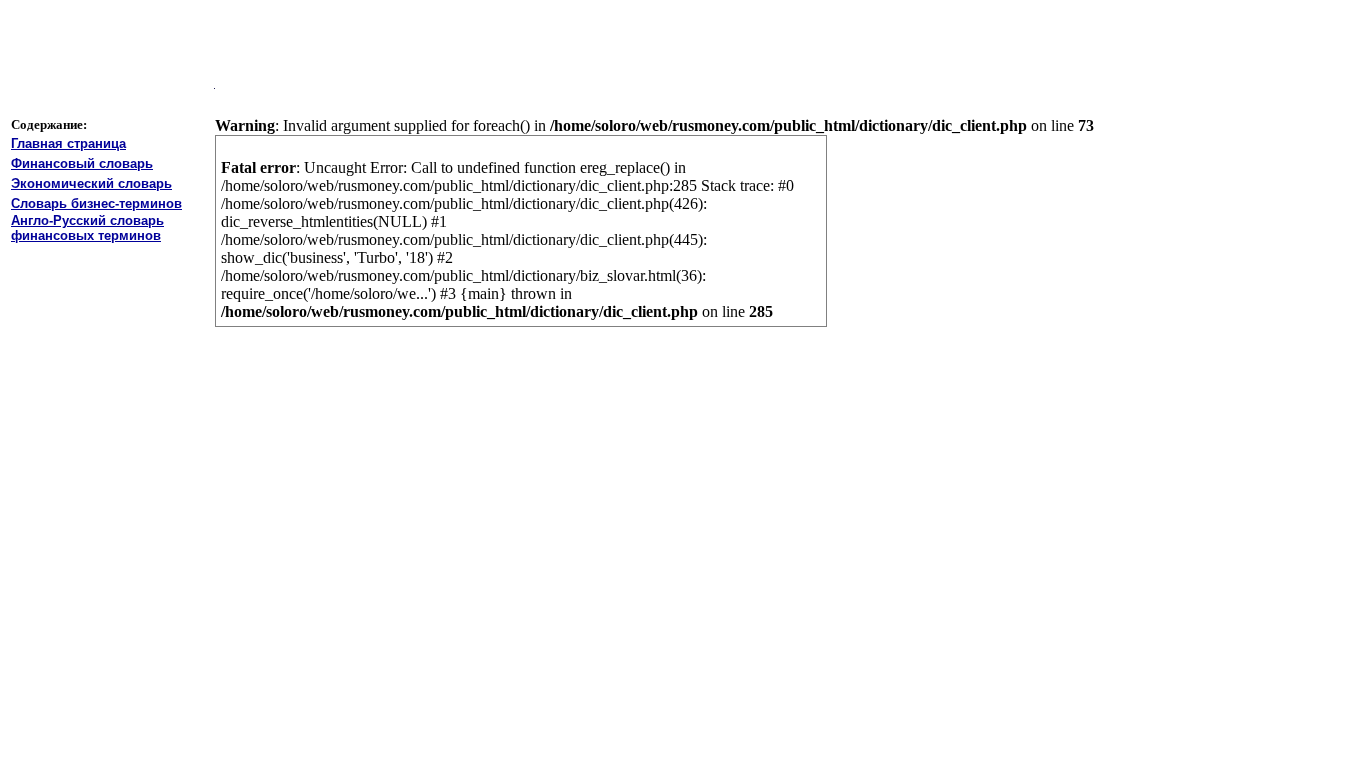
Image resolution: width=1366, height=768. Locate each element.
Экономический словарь (91, 183)
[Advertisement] (507, 41)
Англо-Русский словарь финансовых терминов (87, 228)
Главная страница (68, 143)
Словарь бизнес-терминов (96, 203)
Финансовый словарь (82, 163)
